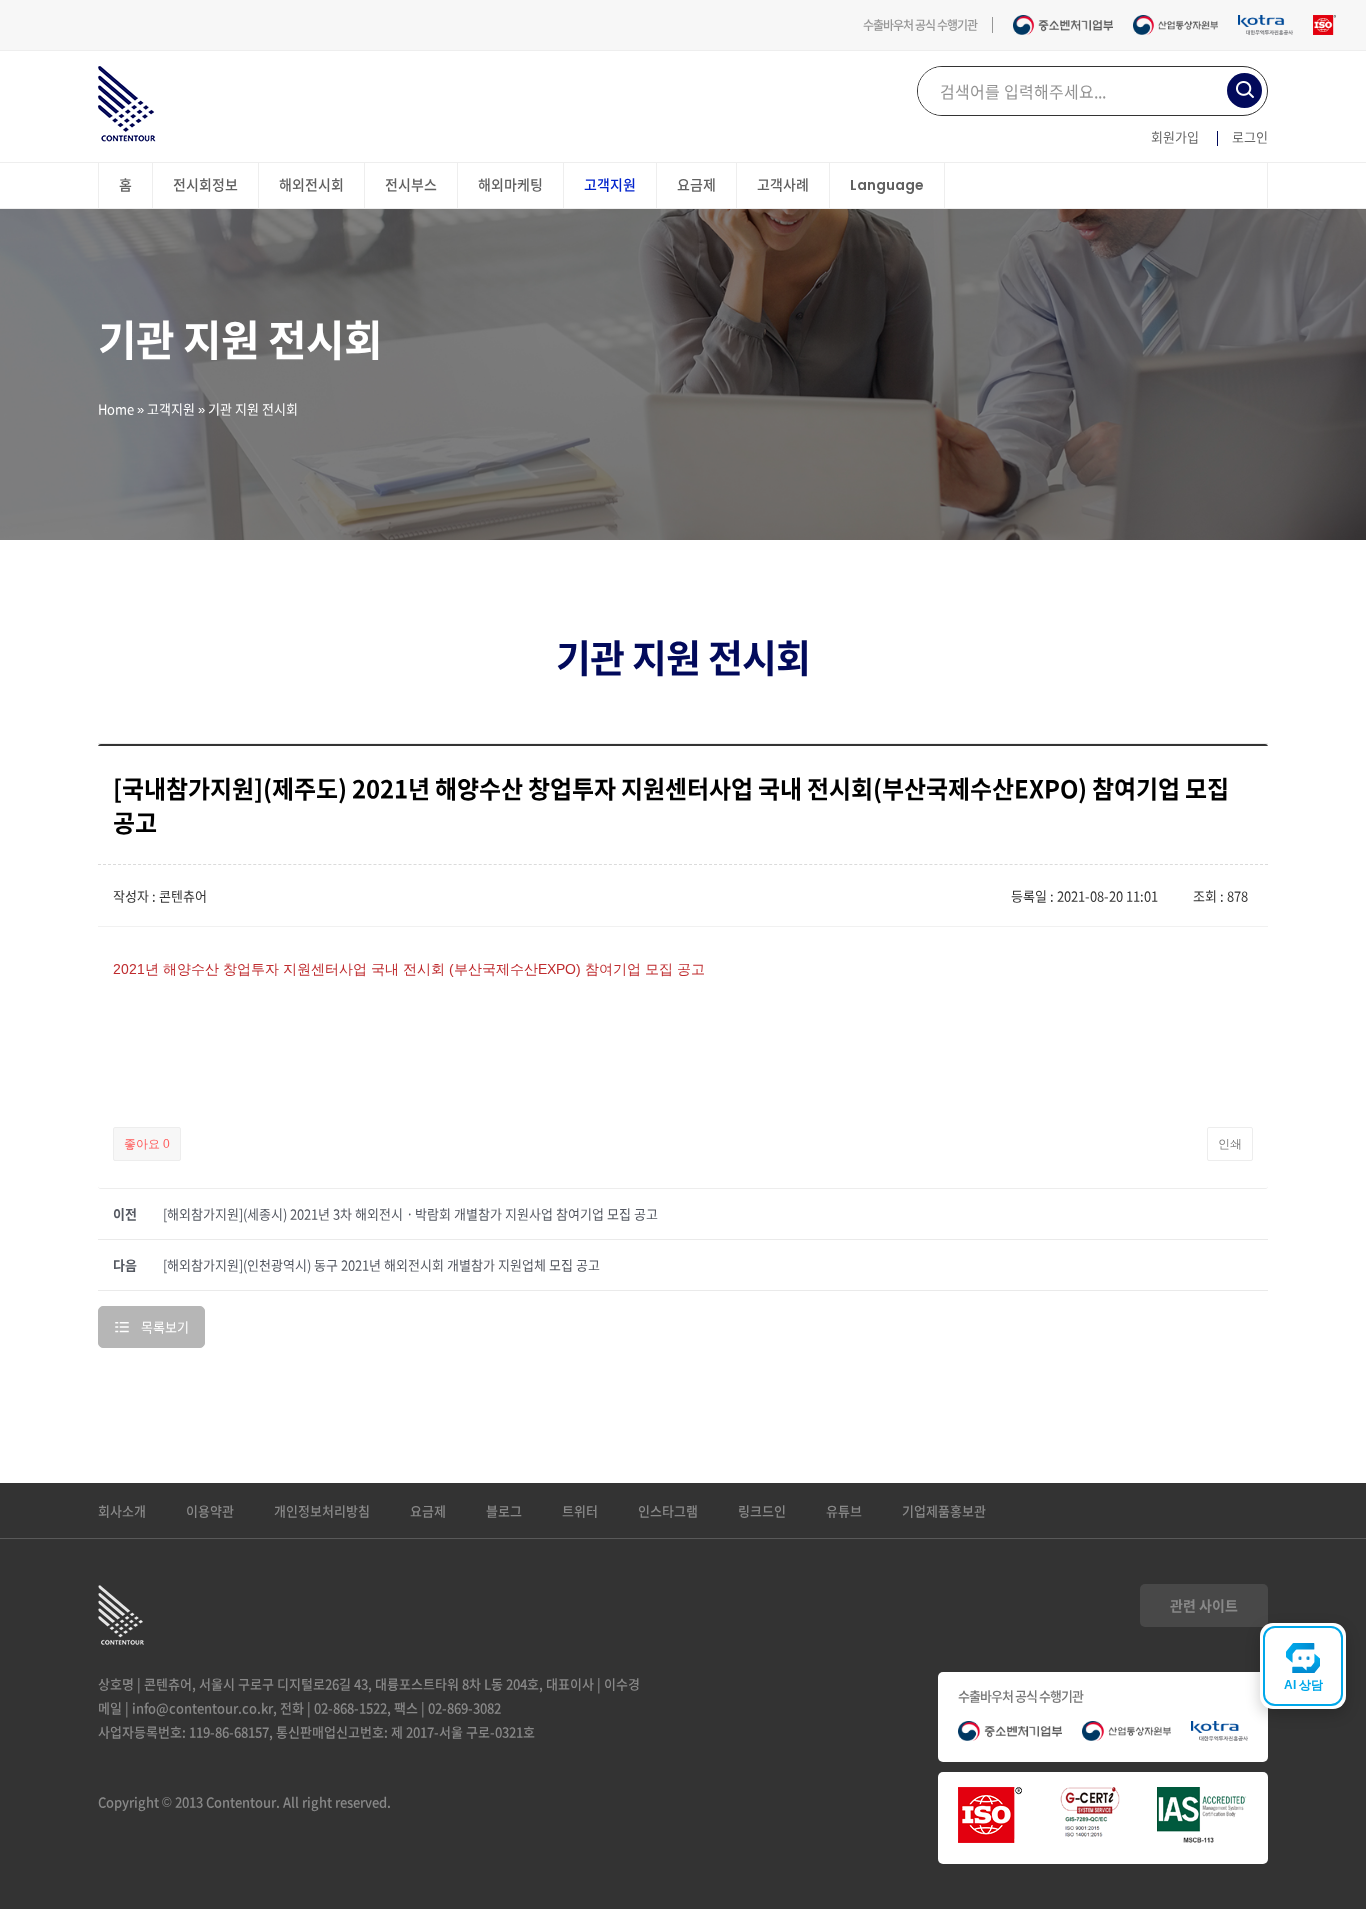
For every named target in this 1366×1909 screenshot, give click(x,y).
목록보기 (165, 1326)
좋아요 (147, 1144)
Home (116, 408)
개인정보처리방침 (322, 1510)
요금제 (428, 1510)
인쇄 (1230, 1144)
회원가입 (1175, 136)
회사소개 (122, 1510)
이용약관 (210, 1510)
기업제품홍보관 (944, 1510)
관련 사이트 (1204, 1605)
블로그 (504, 1510)
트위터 (580, 1510)
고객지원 (171, 408)
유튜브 (844, 1510)
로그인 (1250, 136)
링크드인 (762, 1510)
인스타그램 (668, 1510)
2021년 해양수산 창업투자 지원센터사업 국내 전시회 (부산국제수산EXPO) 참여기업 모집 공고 (409, 969)
